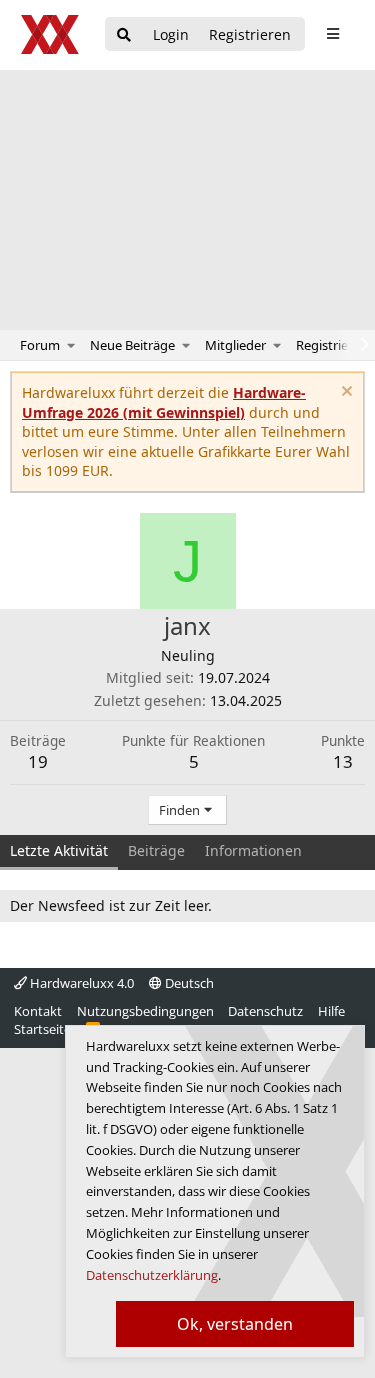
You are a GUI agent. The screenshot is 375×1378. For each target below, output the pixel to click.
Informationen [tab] (253, 850)
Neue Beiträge (132, 345)
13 (343, 761)
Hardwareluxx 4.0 (80, 983)
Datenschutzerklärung (152, 1275)
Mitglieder (235, 345)
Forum (40, 345)
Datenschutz (265, 1011)
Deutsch (188, 983)
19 (38, 761)
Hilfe (331, 1011)
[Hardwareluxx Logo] (51, 34)
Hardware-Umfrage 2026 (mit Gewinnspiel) (164, 402)
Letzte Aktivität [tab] (59, 850)
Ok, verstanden (235, 1324)
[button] (71, 345)
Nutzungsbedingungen (145, 1011)
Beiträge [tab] (156, 850)
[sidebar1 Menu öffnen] (332, 34)
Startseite (42, 1029)
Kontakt (38, 1011)
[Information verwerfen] (344, 393)
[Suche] (124, 35)
